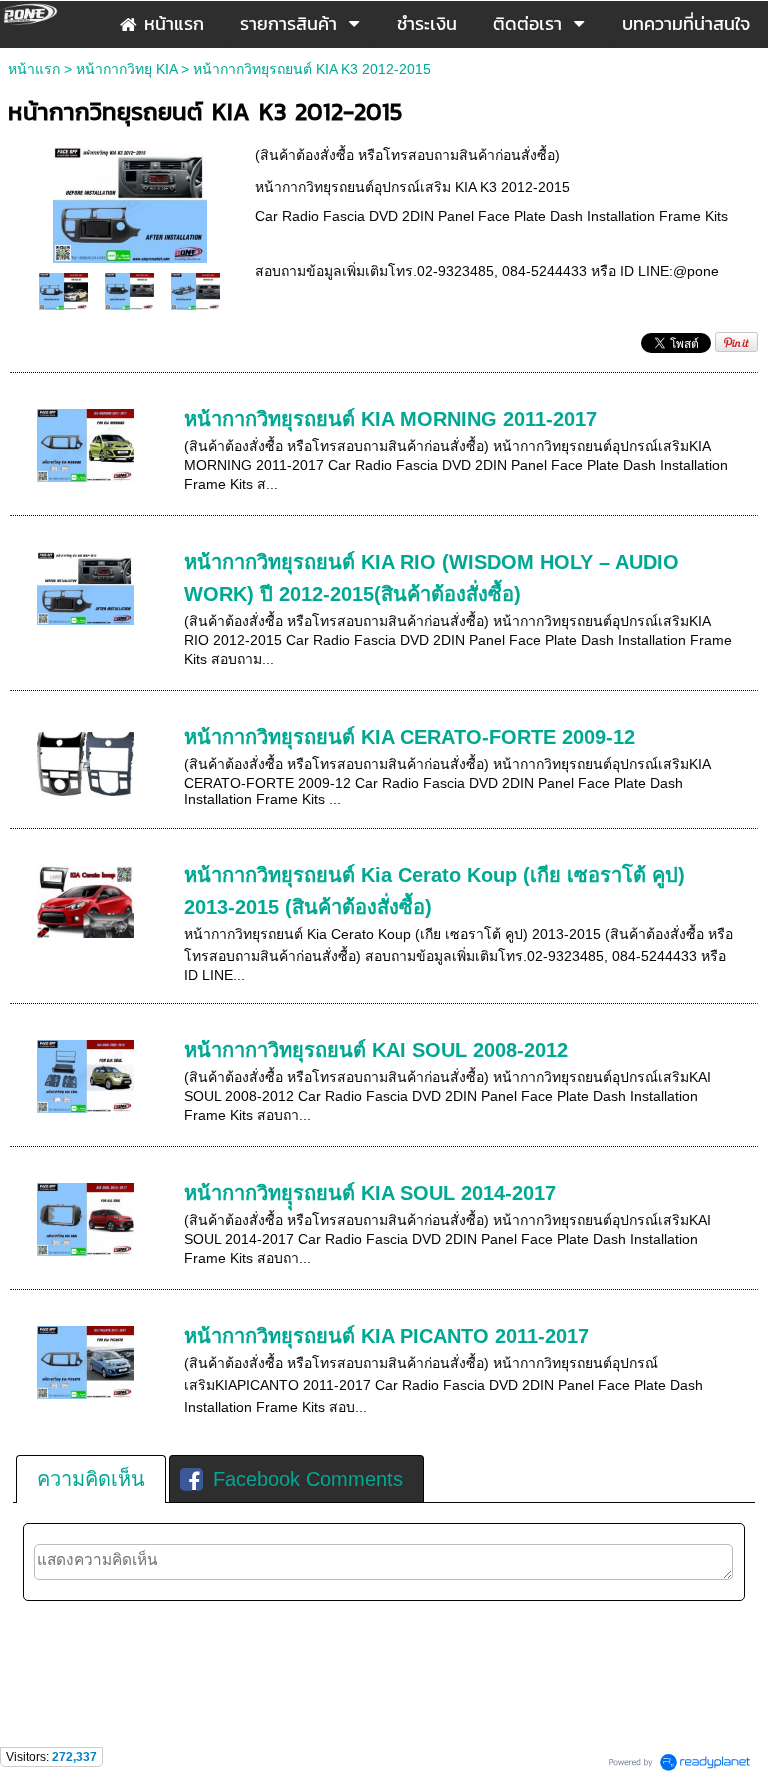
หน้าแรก (34, 69)
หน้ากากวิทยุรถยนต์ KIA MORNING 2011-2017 (390, 419)
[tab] (91, 1479)
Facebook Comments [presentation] (308, 1479)
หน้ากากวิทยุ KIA (126, 69)
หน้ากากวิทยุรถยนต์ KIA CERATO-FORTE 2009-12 (409, 737)
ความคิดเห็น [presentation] (91, 1479)
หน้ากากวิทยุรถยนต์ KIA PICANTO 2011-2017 (386, 1336)
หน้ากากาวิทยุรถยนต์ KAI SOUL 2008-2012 (376, 1050)
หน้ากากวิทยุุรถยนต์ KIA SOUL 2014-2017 (370, 1193)
